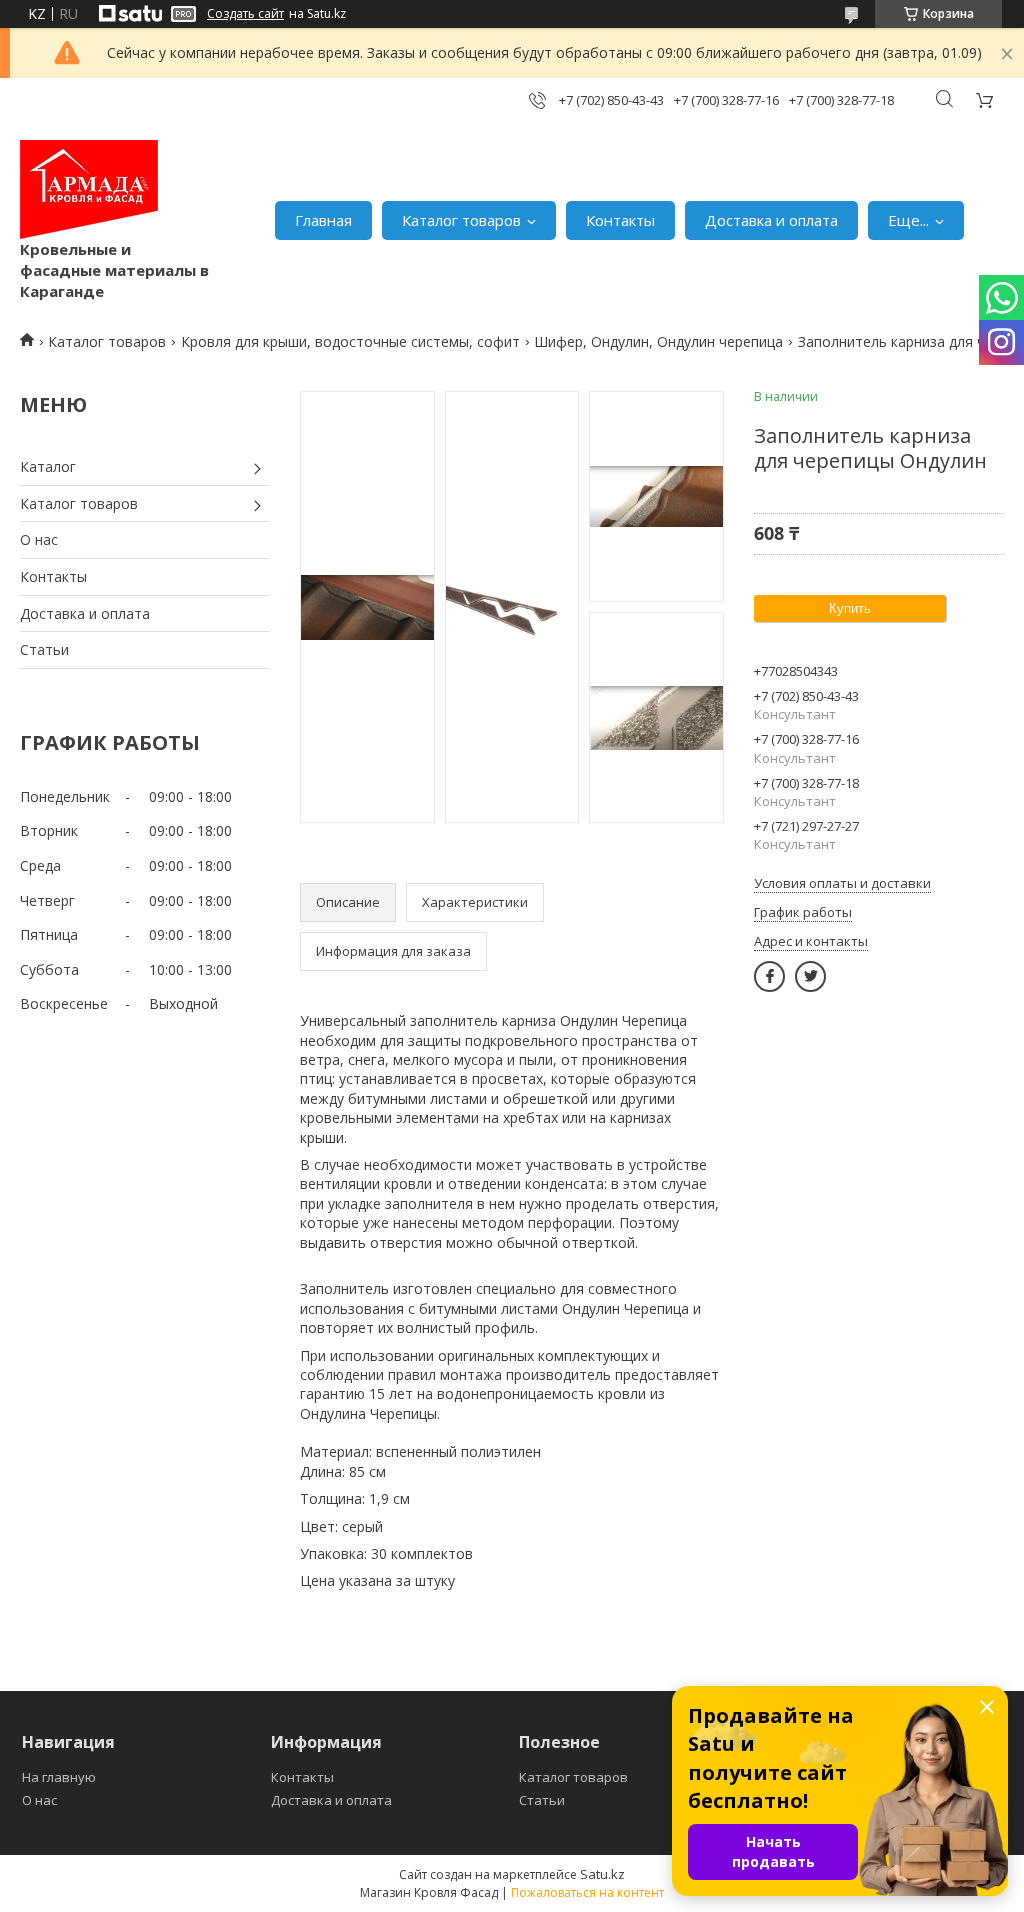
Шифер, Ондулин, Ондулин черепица (658, 341)
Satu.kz (602, 1874)
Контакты (620, 220)
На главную (59, 1777)
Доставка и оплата (771, 220)
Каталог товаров (461, 220)
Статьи (44, 649)
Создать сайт (245, 14)
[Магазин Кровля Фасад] (89, 189)
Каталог (48, 466)
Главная (323, 220)
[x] (810, 976)
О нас (39, 539)
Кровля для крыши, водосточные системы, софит (350, 341)
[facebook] (769, 976)
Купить (850, 608)
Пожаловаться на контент (587, 1892)
